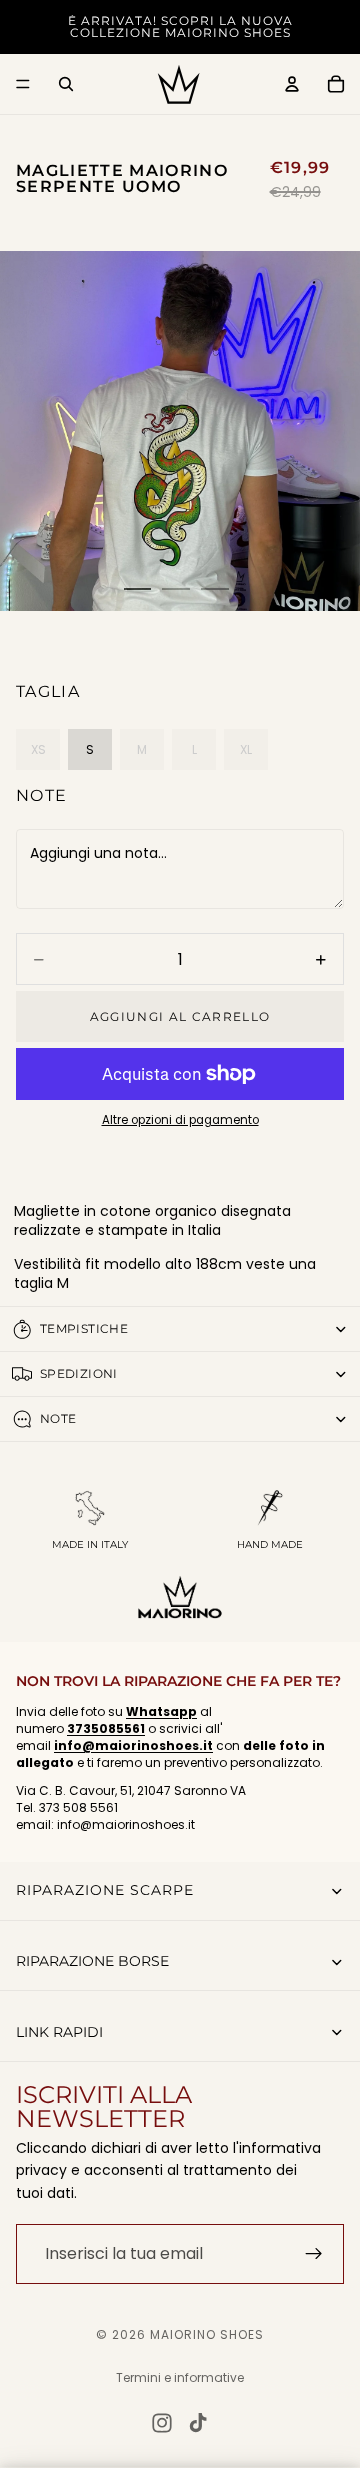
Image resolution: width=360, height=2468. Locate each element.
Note (41, 795)
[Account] (292, 84)
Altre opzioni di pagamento (180, 1120)
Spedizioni (79, 1373)
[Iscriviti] (314, 2254)
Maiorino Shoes (207, 2334)
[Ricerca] (66, 84)
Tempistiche (84, 1328)
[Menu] (23, 84)
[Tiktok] (198, 2423)
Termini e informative (180, 2377)
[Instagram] (162, 2423)
